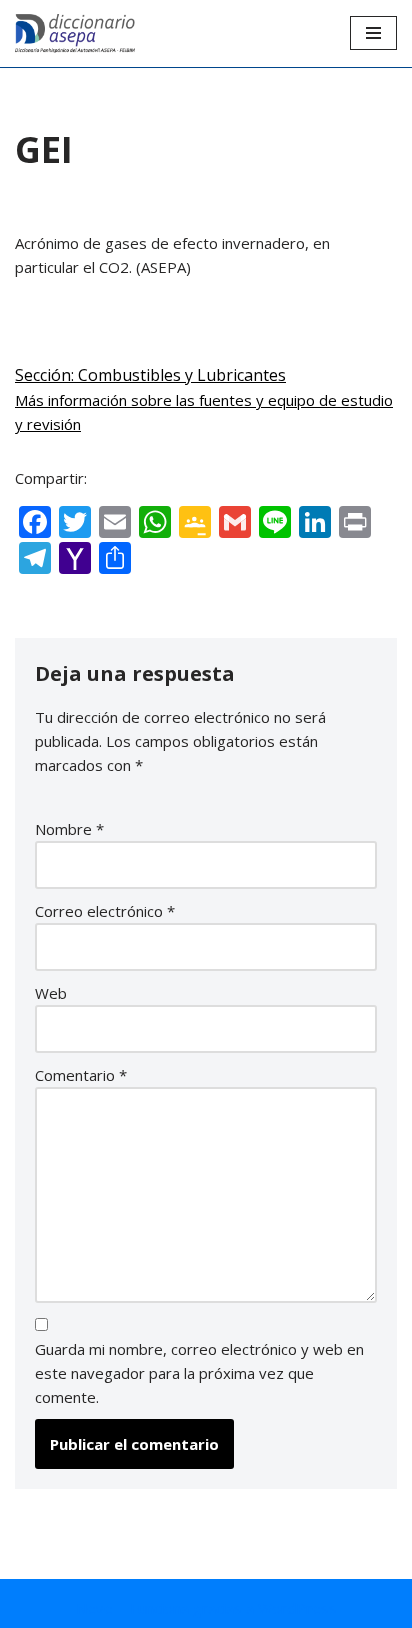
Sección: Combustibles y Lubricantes (150, 375)
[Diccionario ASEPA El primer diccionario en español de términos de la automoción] (75, 33)
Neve (94, 1608)
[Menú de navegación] (373, 33)
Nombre (69, 829)
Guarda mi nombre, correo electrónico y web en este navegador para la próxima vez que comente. (199, 1373)
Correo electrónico (105, 911)
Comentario (81, 1075)
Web (51, 993)
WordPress (297, 1608)
